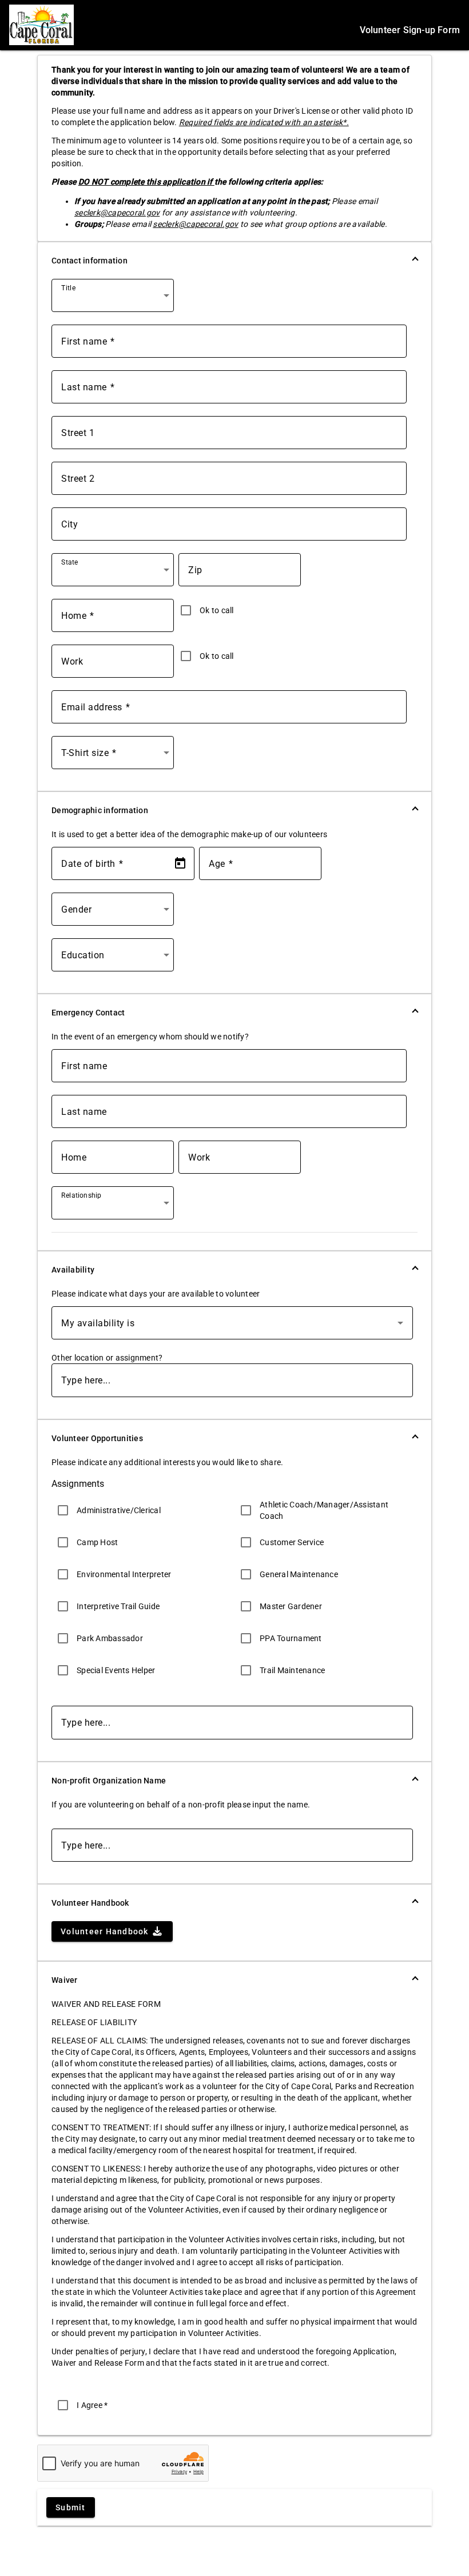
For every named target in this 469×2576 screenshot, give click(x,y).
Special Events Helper (116, 1670)
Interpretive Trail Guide (118, 1606)
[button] (234, 261)
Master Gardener (291, 1606)
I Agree (92, 2405)
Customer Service (292, 1542)
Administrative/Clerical (119, 1510)
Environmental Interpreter (124, 1574)
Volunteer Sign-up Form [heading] (410, 30)
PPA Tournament (291, 1638)
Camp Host (97, 1542)
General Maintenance (299, 1574)
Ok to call (217, 610)
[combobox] (115, 300)
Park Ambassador (110, 1638)
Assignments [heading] (78, 1484)
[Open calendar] (180, 863)
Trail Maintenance (292, 1670)
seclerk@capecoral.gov (117, 213)
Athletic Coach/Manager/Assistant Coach (324, 1510)
